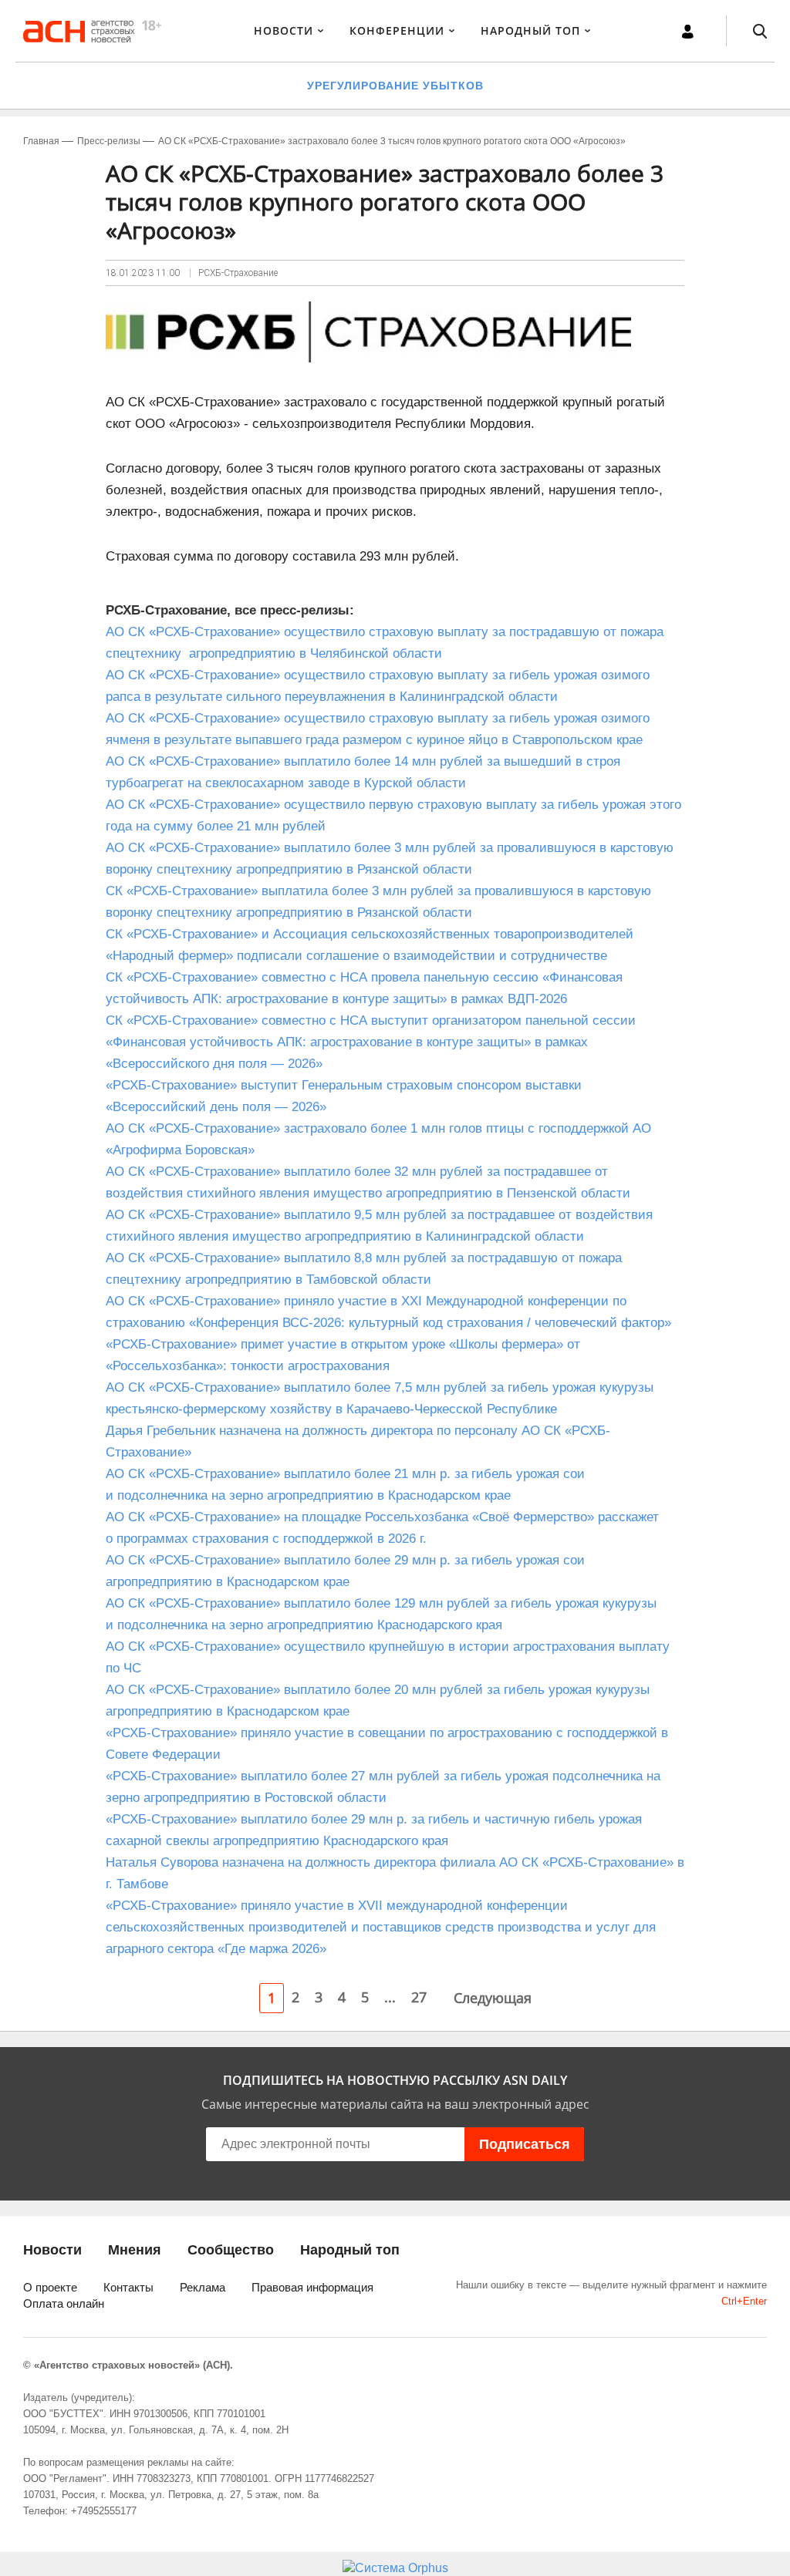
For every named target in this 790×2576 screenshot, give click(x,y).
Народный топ (350, 2250)
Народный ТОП (530, 30)
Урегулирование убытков (395, 86)
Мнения (135, 2250)
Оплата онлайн (64, 2303)
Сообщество (231, 2250)
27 (419, 1997)
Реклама (203, 2287)
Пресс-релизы (109, 141)
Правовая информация (312, 2287)
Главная (41, 141)
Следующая (493, 1998)
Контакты (128, 2287)
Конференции (397, 30)
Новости (284, 30)
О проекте (50, 2287)
